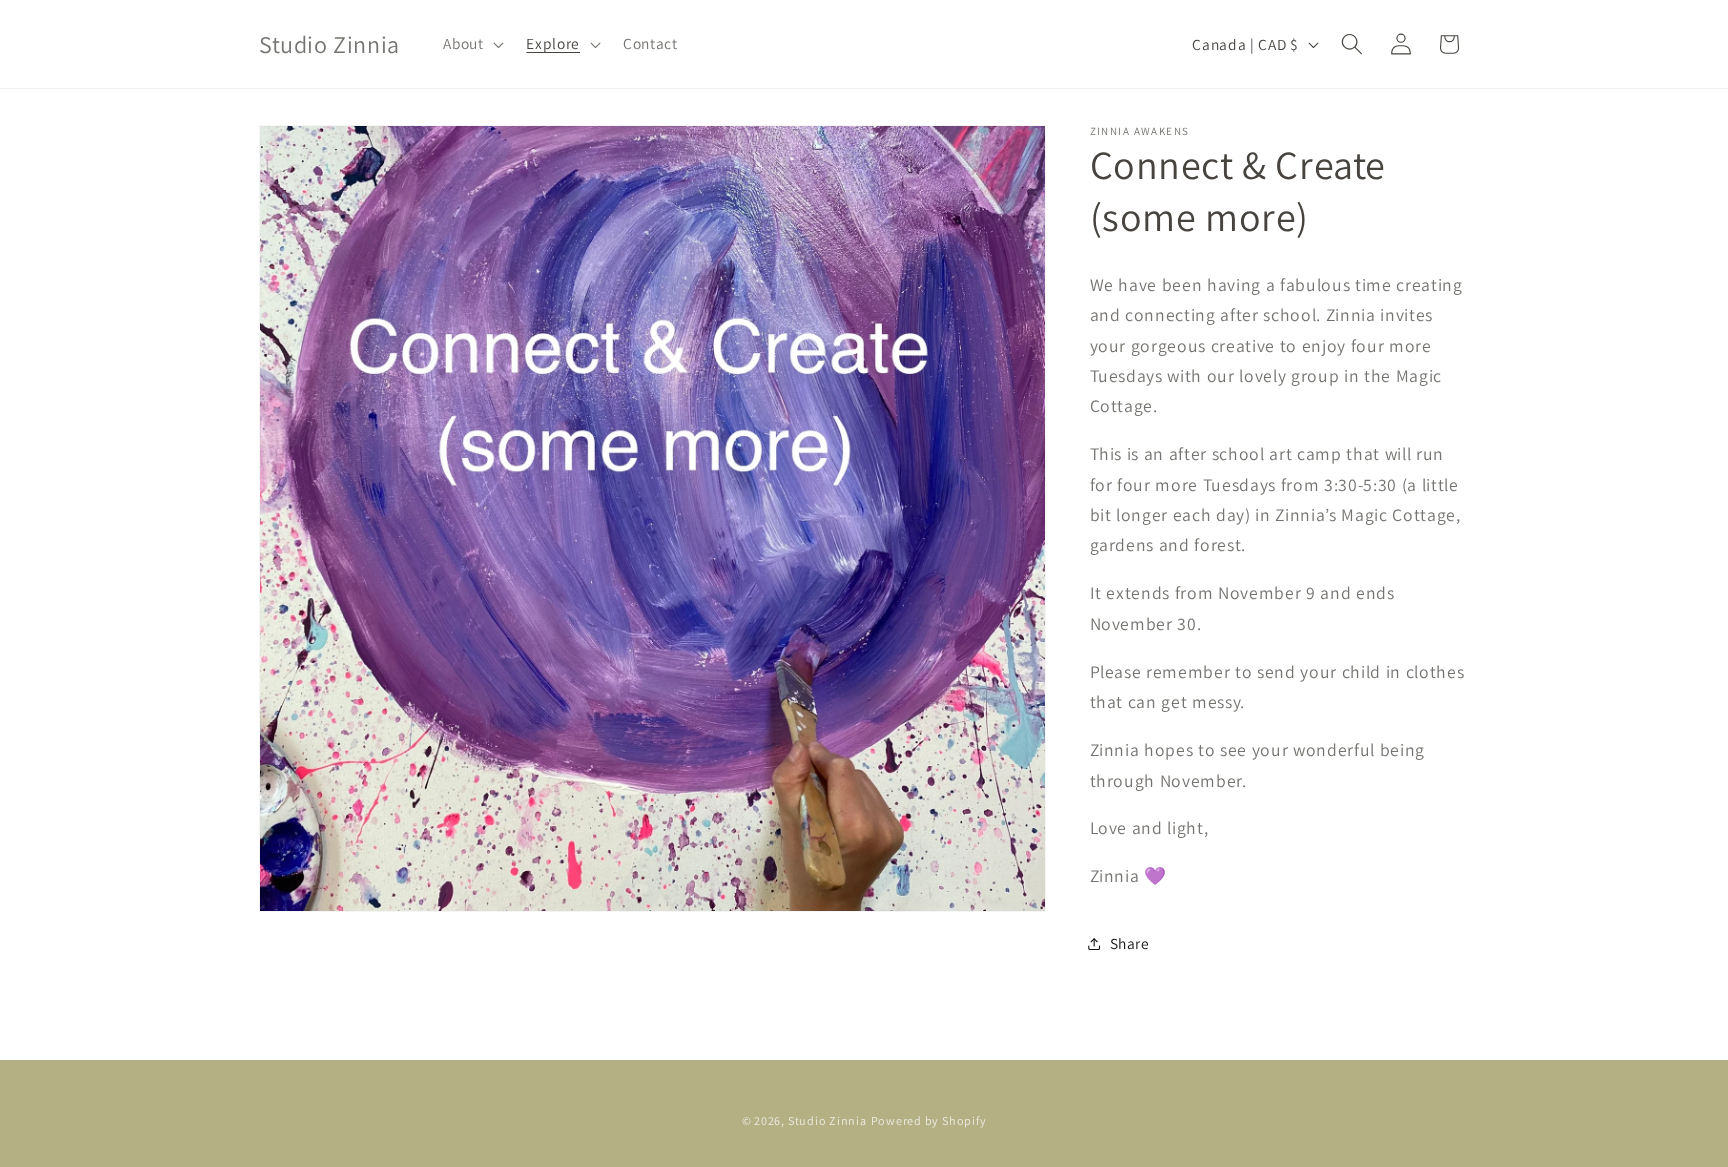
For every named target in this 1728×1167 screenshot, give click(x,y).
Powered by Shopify (929, 1120)
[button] (471, 44)
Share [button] (1130, 943)
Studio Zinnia (827, 1120)
